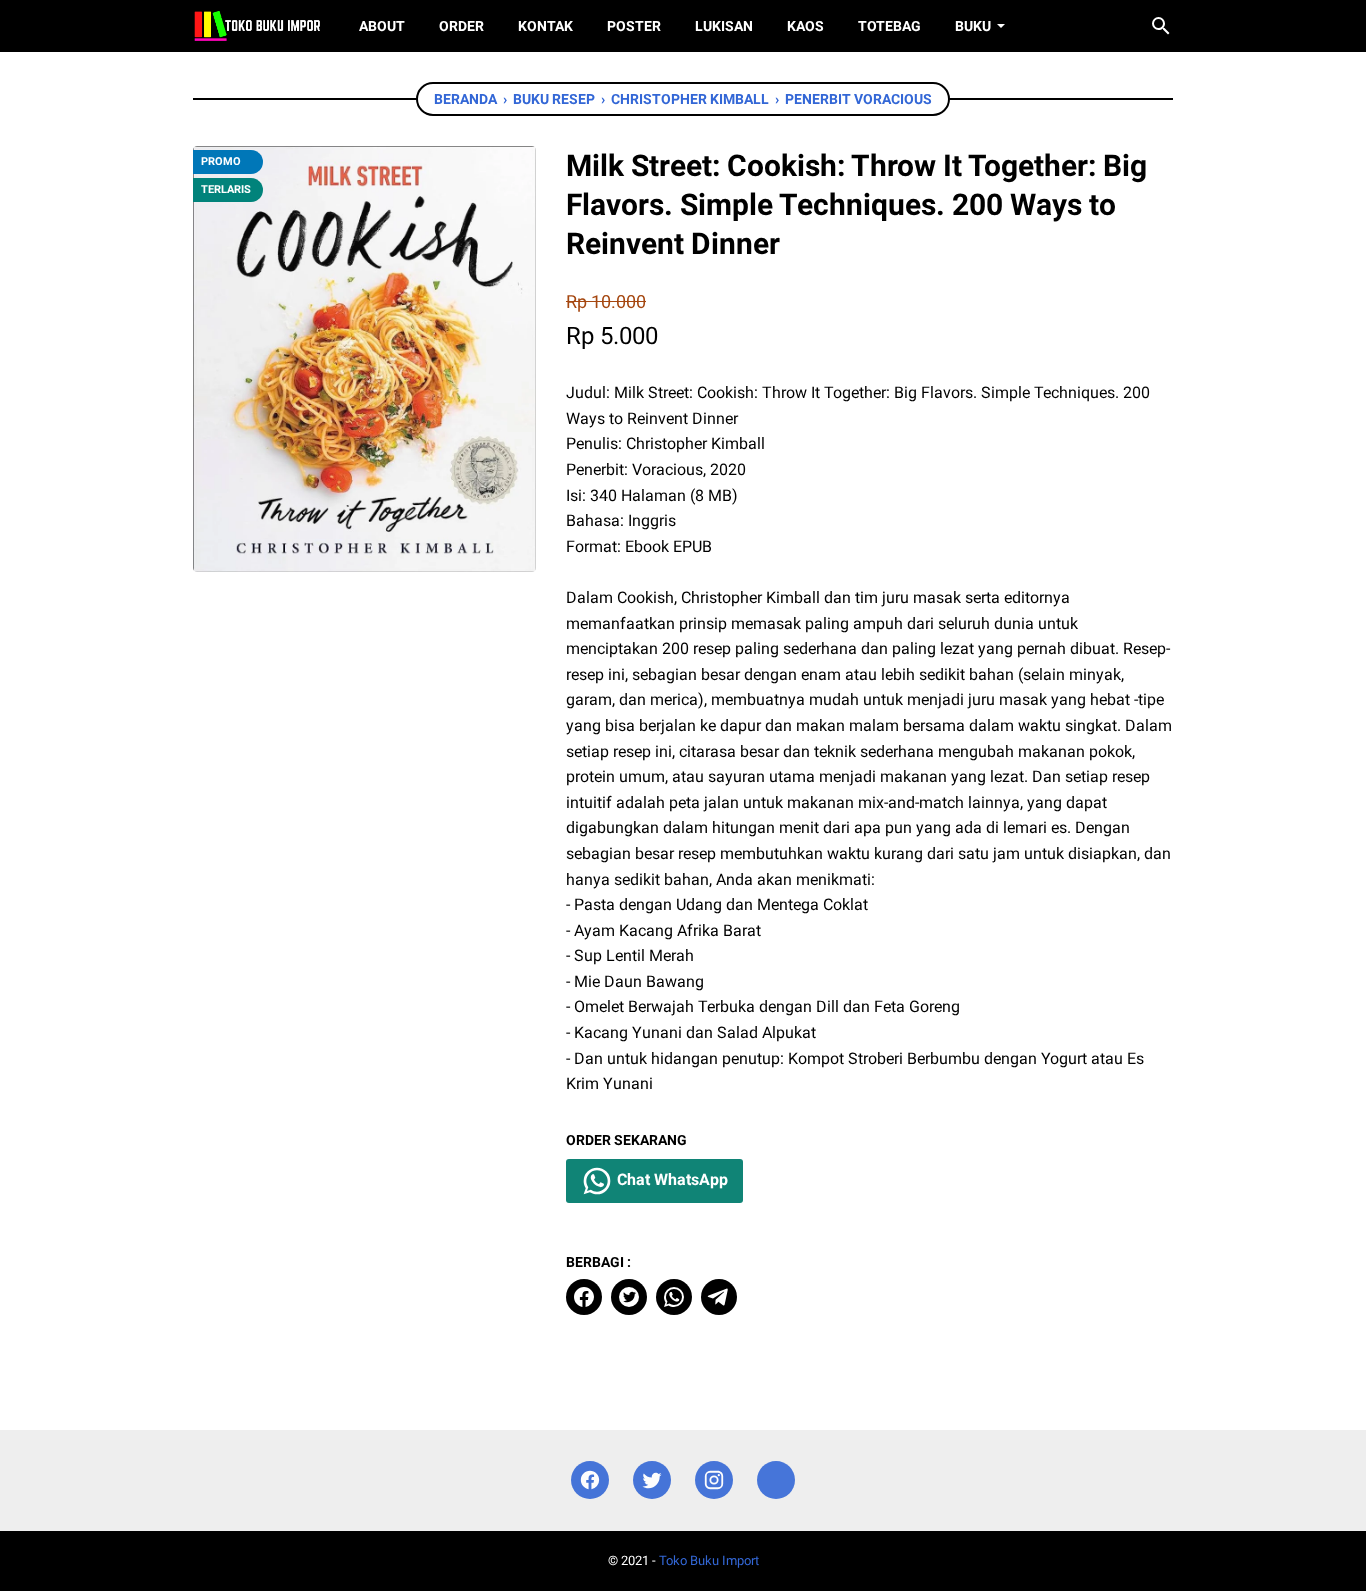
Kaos (805, 26)
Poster (634, 26)
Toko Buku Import (709, 1560)
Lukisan (724, 26)
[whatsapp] (674, 1297)
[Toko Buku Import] (257, 26)
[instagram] (714, 1480)
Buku (973, 26)
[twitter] (629, 1297)
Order (461, 26)
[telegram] (719, 1297)
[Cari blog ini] (1161, 26)
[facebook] (584, 1297)
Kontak (545, 26)
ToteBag (889, 26)
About (382, 26)
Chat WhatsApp (670, 1179)
